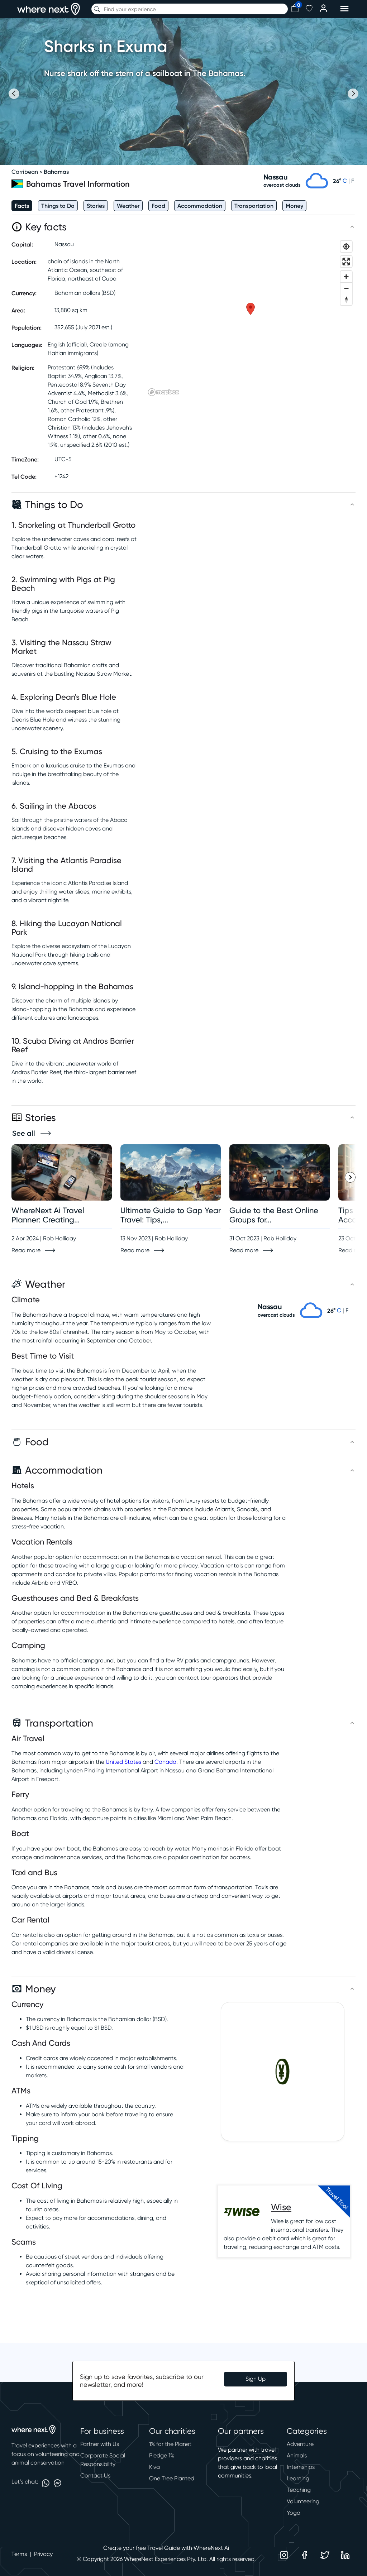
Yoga (294, 2513)
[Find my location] (346, 246)
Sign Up (256, 2379)
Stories (96, 206)
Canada (165, 1762)
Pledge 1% (162, 2455)
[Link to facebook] (304, 2555)
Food (158, 206)
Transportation (254, 206)
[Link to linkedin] (345, 2555)
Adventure (300, 2444)
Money (294, 206)
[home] (49, 9)
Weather (128, 206)
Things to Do (58, 206)
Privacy (43, 2554)
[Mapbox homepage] (163, 392)
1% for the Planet (170, 2444)
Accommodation (200, 206)
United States (123, 1762)
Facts (22, 206)
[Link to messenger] (58, 2483)
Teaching (299, 2490)
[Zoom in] (346, 277)
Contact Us (95, 2476)
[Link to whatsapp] (46, 2483)
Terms (19, 2554)
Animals (297, 2455)
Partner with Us (100, 2444)
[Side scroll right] (350, 1177)
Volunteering (303, 2501)
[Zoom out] (346, 288)
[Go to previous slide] (14, 94)
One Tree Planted (172, 2478)
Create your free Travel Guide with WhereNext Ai (166, 2548)
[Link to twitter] (325, 2555)
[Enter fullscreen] (346, 262)
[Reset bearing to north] (346, 300)
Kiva (154, 2467)
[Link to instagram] (284, 2555)
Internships (301, 2467)
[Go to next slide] (353, 94)
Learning (298, 2478)
